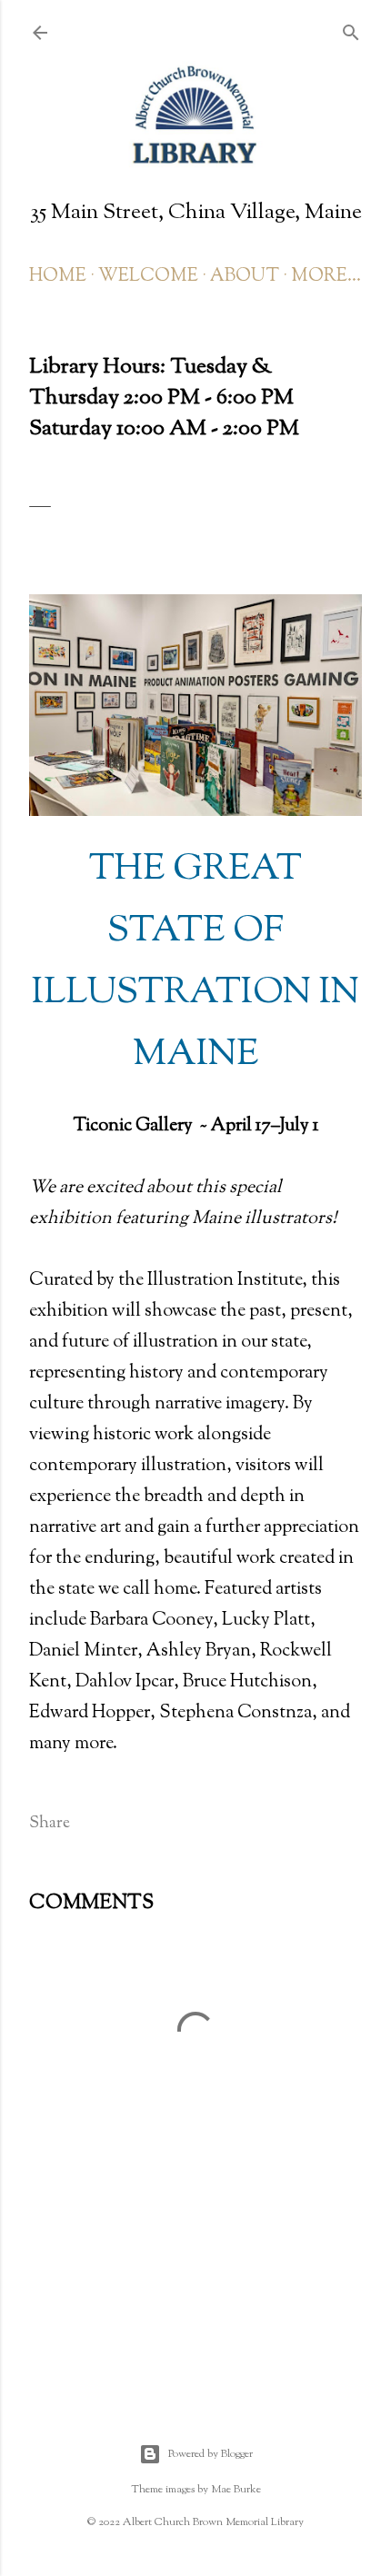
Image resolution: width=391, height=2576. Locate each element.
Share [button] (50, 1824)
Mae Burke (236, 2490)
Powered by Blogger (211, 2454)
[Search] (351, 31)
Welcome (148, 277)
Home (58, 277)
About (245, 277)
